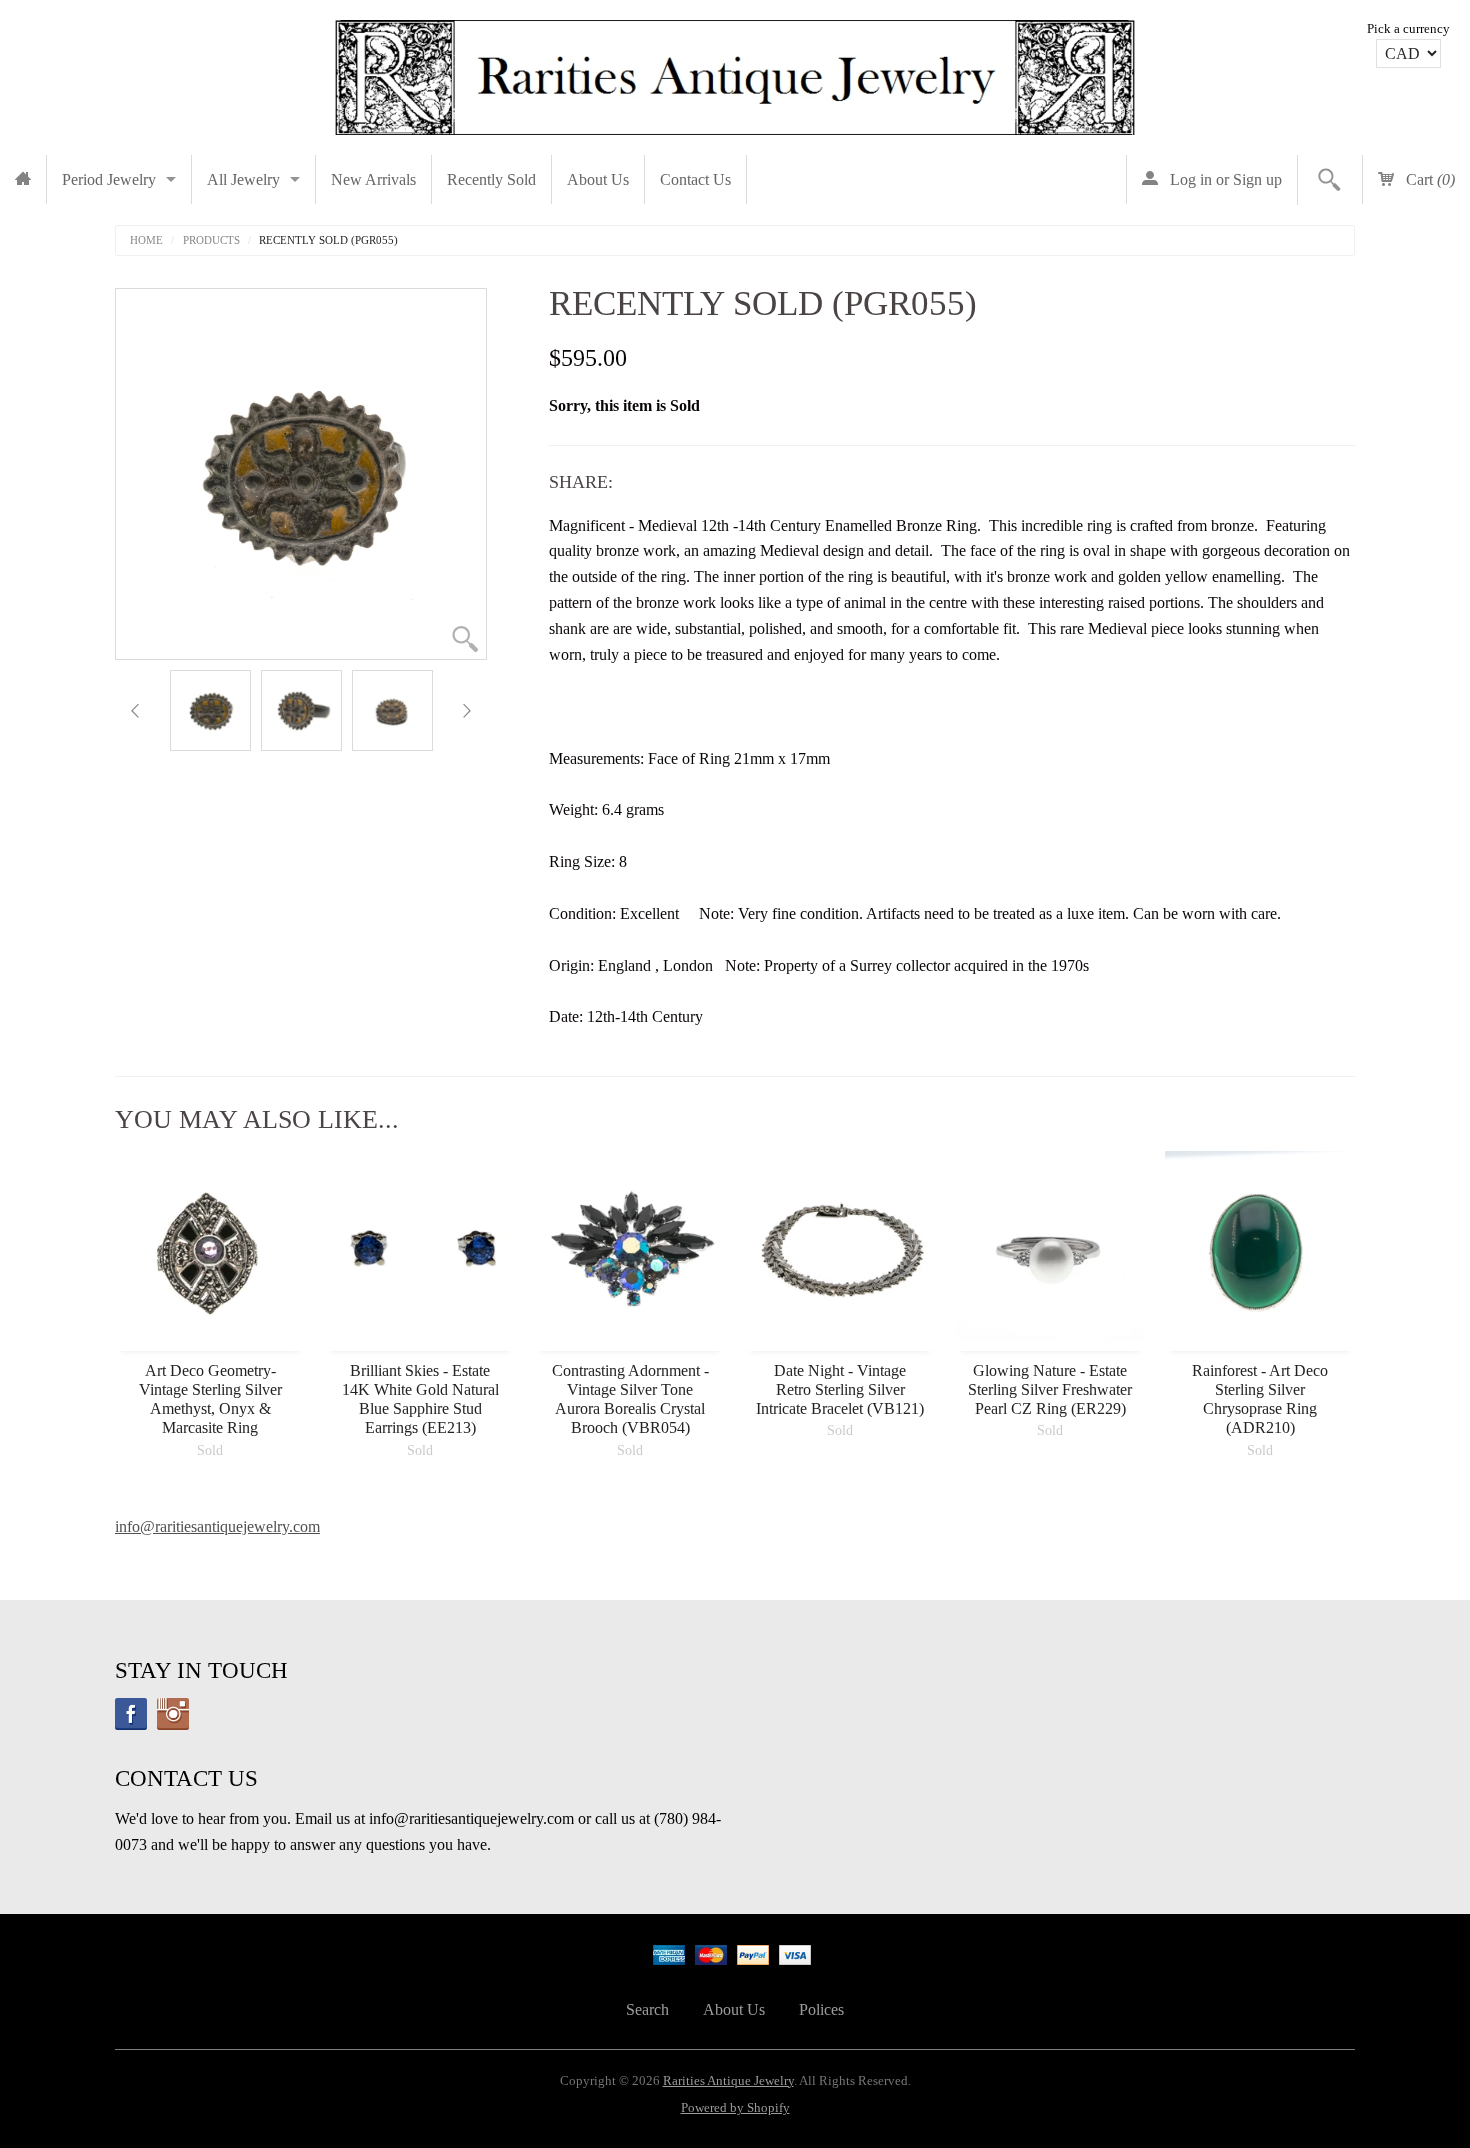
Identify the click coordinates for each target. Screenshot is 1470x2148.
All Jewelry (243, 179)
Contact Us (695, 179)
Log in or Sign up (1224, 179)
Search (647, 2009)
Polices (821, 2009)
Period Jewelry (109, 179)
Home (146, 240)
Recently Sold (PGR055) (328, 240)
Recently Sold (491, 179)
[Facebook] (131, 1714)
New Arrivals (373, 179)
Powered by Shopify (735, 2108)
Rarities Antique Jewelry (728, 2081)
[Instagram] (173, 1714)
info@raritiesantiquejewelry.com (217, 1526)
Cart (1428, 179)
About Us (598, 179)
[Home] (23, 179)
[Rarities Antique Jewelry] (735, 72)
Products (211, 240)
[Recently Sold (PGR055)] (210, 710)
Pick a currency (1408, 29)
